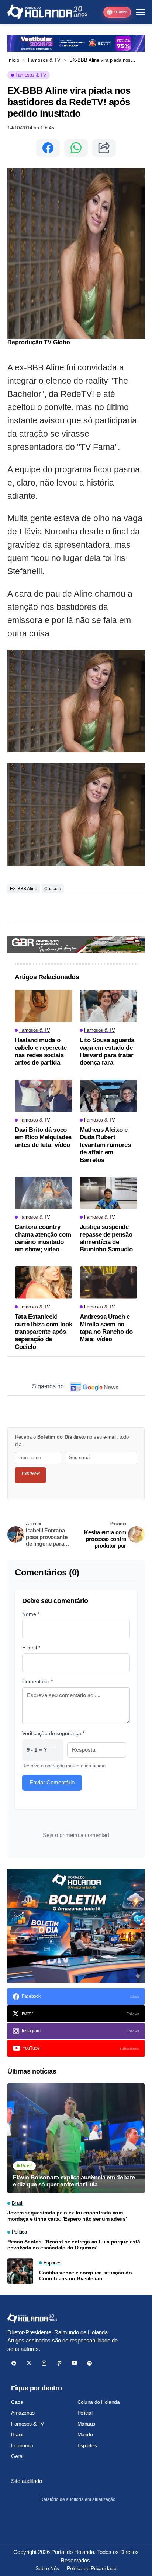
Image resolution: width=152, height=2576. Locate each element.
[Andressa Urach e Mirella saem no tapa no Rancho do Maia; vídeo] (108, 1283)
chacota (53, 889)
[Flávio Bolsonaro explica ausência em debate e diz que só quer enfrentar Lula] (76, 2138)
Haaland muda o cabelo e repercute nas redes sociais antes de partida (41, 1051)
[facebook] (14, 2363)
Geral (17, 2456)
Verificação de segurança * (53, 1733)
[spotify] (89, 2363)
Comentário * (37, 1681)
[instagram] (44, 2363)
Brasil (17, 2434)
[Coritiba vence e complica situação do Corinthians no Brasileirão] (20, 2271)
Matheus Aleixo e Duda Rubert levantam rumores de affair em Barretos (105, 1145)
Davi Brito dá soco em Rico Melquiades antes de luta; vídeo (43, 1137)
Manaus (86, 2424)
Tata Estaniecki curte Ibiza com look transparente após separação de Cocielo (43, 1332)
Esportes (87, 2445)
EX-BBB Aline (24, 889)
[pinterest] (59, 2363)
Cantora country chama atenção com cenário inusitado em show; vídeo (43, 1238)
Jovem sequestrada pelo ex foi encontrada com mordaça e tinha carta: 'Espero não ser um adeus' (67, 2216)
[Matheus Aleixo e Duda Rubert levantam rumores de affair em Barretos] (108, 1096)
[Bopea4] (47, 12)
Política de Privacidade (91, 2568)
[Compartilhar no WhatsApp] (76, 148)
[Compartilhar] (104, 148)
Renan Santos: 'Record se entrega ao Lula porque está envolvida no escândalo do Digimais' (74, 2245)
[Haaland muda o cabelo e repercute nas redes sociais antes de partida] (44, 1006)
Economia (22, 2445)
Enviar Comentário (52, 1782)
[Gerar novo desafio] (54, 1750)
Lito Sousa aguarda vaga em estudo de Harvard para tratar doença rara (107, 1051)
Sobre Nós (47, 2568)
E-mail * (31, 1648)
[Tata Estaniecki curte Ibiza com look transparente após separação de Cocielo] (44, 1283)
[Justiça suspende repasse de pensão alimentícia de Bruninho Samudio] (108, 1193)
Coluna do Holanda (99, 2402)
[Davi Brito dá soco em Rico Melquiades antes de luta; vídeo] (44, 1096)
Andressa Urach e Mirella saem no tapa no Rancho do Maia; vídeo (106, 1328)
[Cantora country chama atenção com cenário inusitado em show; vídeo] (44, 1193)
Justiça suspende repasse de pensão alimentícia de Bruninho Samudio (106, 1238)
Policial (85, 2413)
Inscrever (30, 1473)
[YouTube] (74, 2363)
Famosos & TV (44, 60)
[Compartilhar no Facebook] (48, 148)
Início (13, 60)
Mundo (85, 2434)
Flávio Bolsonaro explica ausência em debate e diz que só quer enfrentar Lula (74, 2181)
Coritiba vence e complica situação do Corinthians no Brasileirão (86, 2276)
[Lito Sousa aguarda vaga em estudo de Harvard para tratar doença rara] (108, 1006)
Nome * (31, 1614)
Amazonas (23, 2413)
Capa (17, 2402)
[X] (29, 2363)
